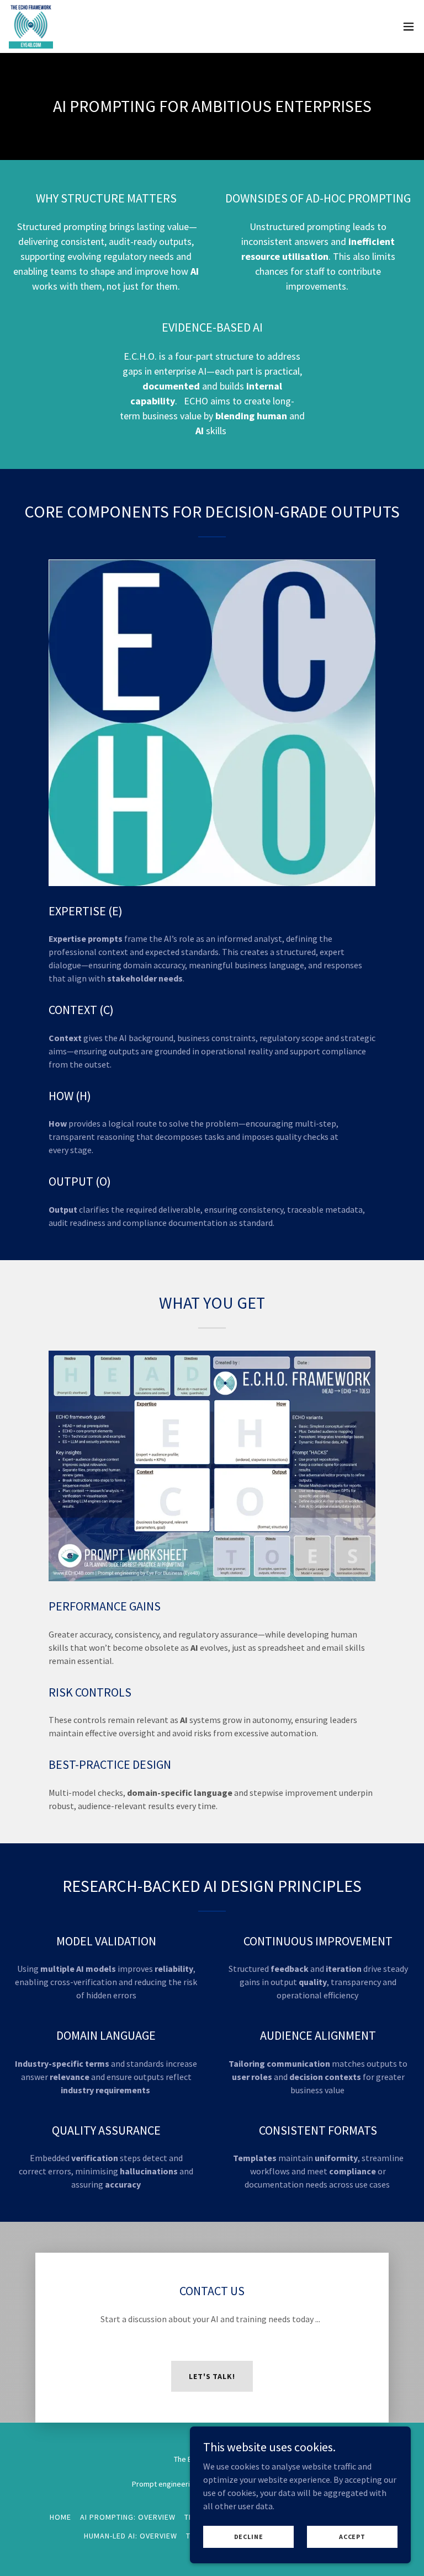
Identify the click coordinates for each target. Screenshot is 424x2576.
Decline (249, 2537)
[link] (31, 26)
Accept (352, 2537)
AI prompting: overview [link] (128, 2517)
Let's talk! (212, 2376)
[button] (409, 26)
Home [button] (60, 2517)
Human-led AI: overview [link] (131, 2536)
